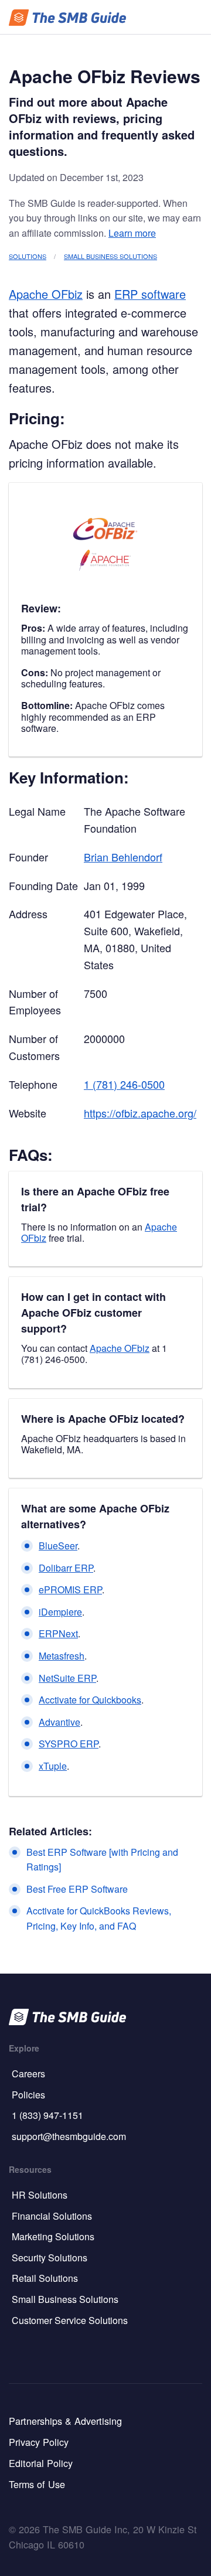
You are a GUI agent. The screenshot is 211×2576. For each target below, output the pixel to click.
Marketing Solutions (53, 2236)
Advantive (59, 1722)
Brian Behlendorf (123, 857)
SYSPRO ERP (69, 1744)
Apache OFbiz (46, 294)
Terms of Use (37, 2484)
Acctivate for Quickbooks (90, 1700)
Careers (28, 2074)
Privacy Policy (39, 2442)
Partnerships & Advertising (65, 2421)
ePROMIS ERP (70, 1589)
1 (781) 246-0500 (124, 1084)
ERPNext (58, 1633)
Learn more (132, 233)
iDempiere (60, 1612)
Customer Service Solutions (70, 2320)
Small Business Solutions (110, 256)
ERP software (150, 294)
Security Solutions (50, 2258)
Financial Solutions (52, 2216)
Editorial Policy (41, 2463)
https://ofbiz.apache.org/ (140, 1113)
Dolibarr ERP (66, 1568)
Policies (28, 2095)
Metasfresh (62, 1656)
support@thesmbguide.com (69, 2136)
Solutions (28, 256)
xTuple (53, 1766)
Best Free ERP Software (77, 1889)
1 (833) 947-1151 (47, 2115)
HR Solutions (40, 2195)
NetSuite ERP (67, 1678)
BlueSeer (58, 1546)
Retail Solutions (45, 2278)
